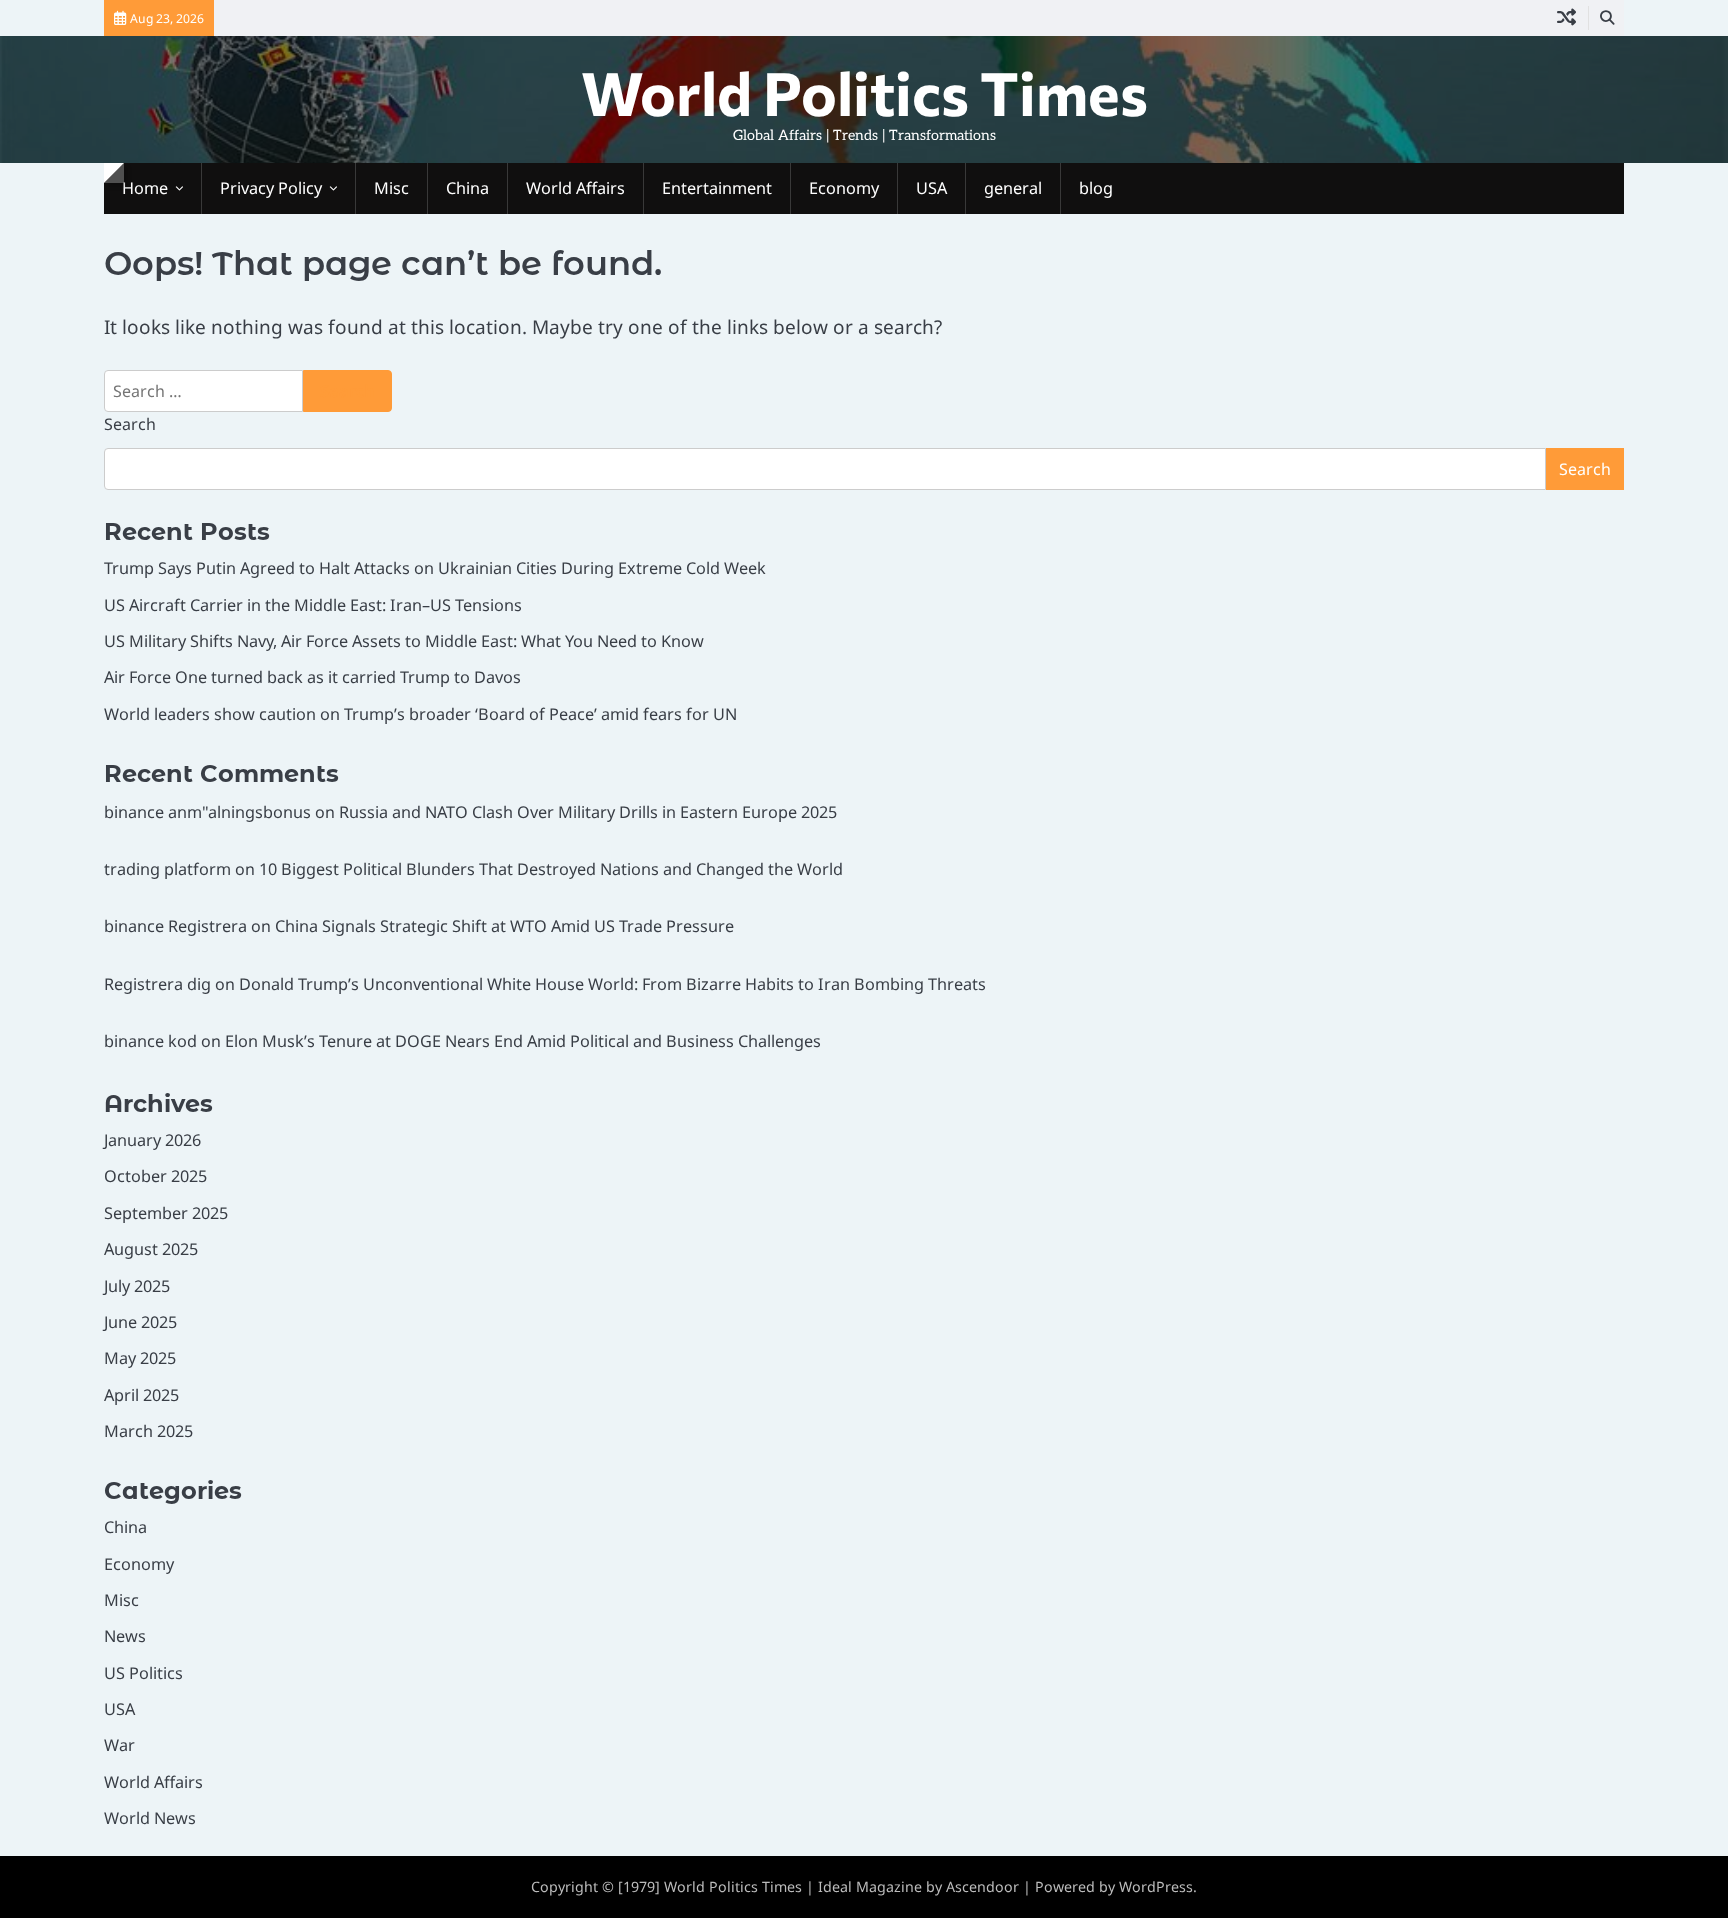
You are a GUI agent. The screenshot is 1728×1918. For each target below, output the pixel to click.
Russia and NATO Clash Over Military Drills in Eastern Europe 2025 (588, 812)
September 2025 (166, 1213)
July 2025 (137, 1286)
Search (130, 424)
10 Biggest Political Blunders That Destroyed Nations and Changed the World (551, 869)
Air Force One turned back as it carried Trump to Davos (312, 677)
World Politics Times (864, 91)
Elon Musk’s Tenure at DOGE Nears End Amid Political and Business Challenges (523, 1041)
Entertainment (717, 188)
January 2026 (152, 1140)
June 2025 (140, 1322)
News (125, 1636)
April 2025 (141, 1395)
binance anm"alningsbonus (207, 812)
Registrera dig (157, 984)
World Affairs (575, 188)
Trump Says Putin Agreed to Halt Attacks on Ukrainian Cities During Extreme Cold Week (435, 568)
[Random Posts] (1566, 18)
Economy (844, 188)
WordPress (1156, 1886)
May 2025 (140, 1358)
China (467, 188)
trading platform (167, 869)
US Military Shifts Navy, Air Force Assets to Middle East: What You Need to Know (404, 641)
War (119, 1745)
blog (1096, 188)
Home (145, 188)
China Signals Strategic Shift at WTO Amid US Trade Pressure (504, 926)
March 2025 (148, 1431)
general (1013, 188)
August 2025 (151, 1249)
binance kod (150, 1041)
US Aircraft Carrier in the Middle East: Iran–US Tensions (313, 605)
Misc (391, 188)
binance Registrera (175, 926)
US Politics (143, 1673)
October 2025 (155, 1176)
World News (150, 1818)
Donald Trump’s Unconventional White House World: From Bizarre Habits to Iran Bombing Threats (612, 984)
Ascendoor (982, 1886)
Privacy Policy (271, 188)
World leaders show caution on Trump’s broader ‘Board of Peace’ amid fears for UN (420, 714)
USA (931, 188)
